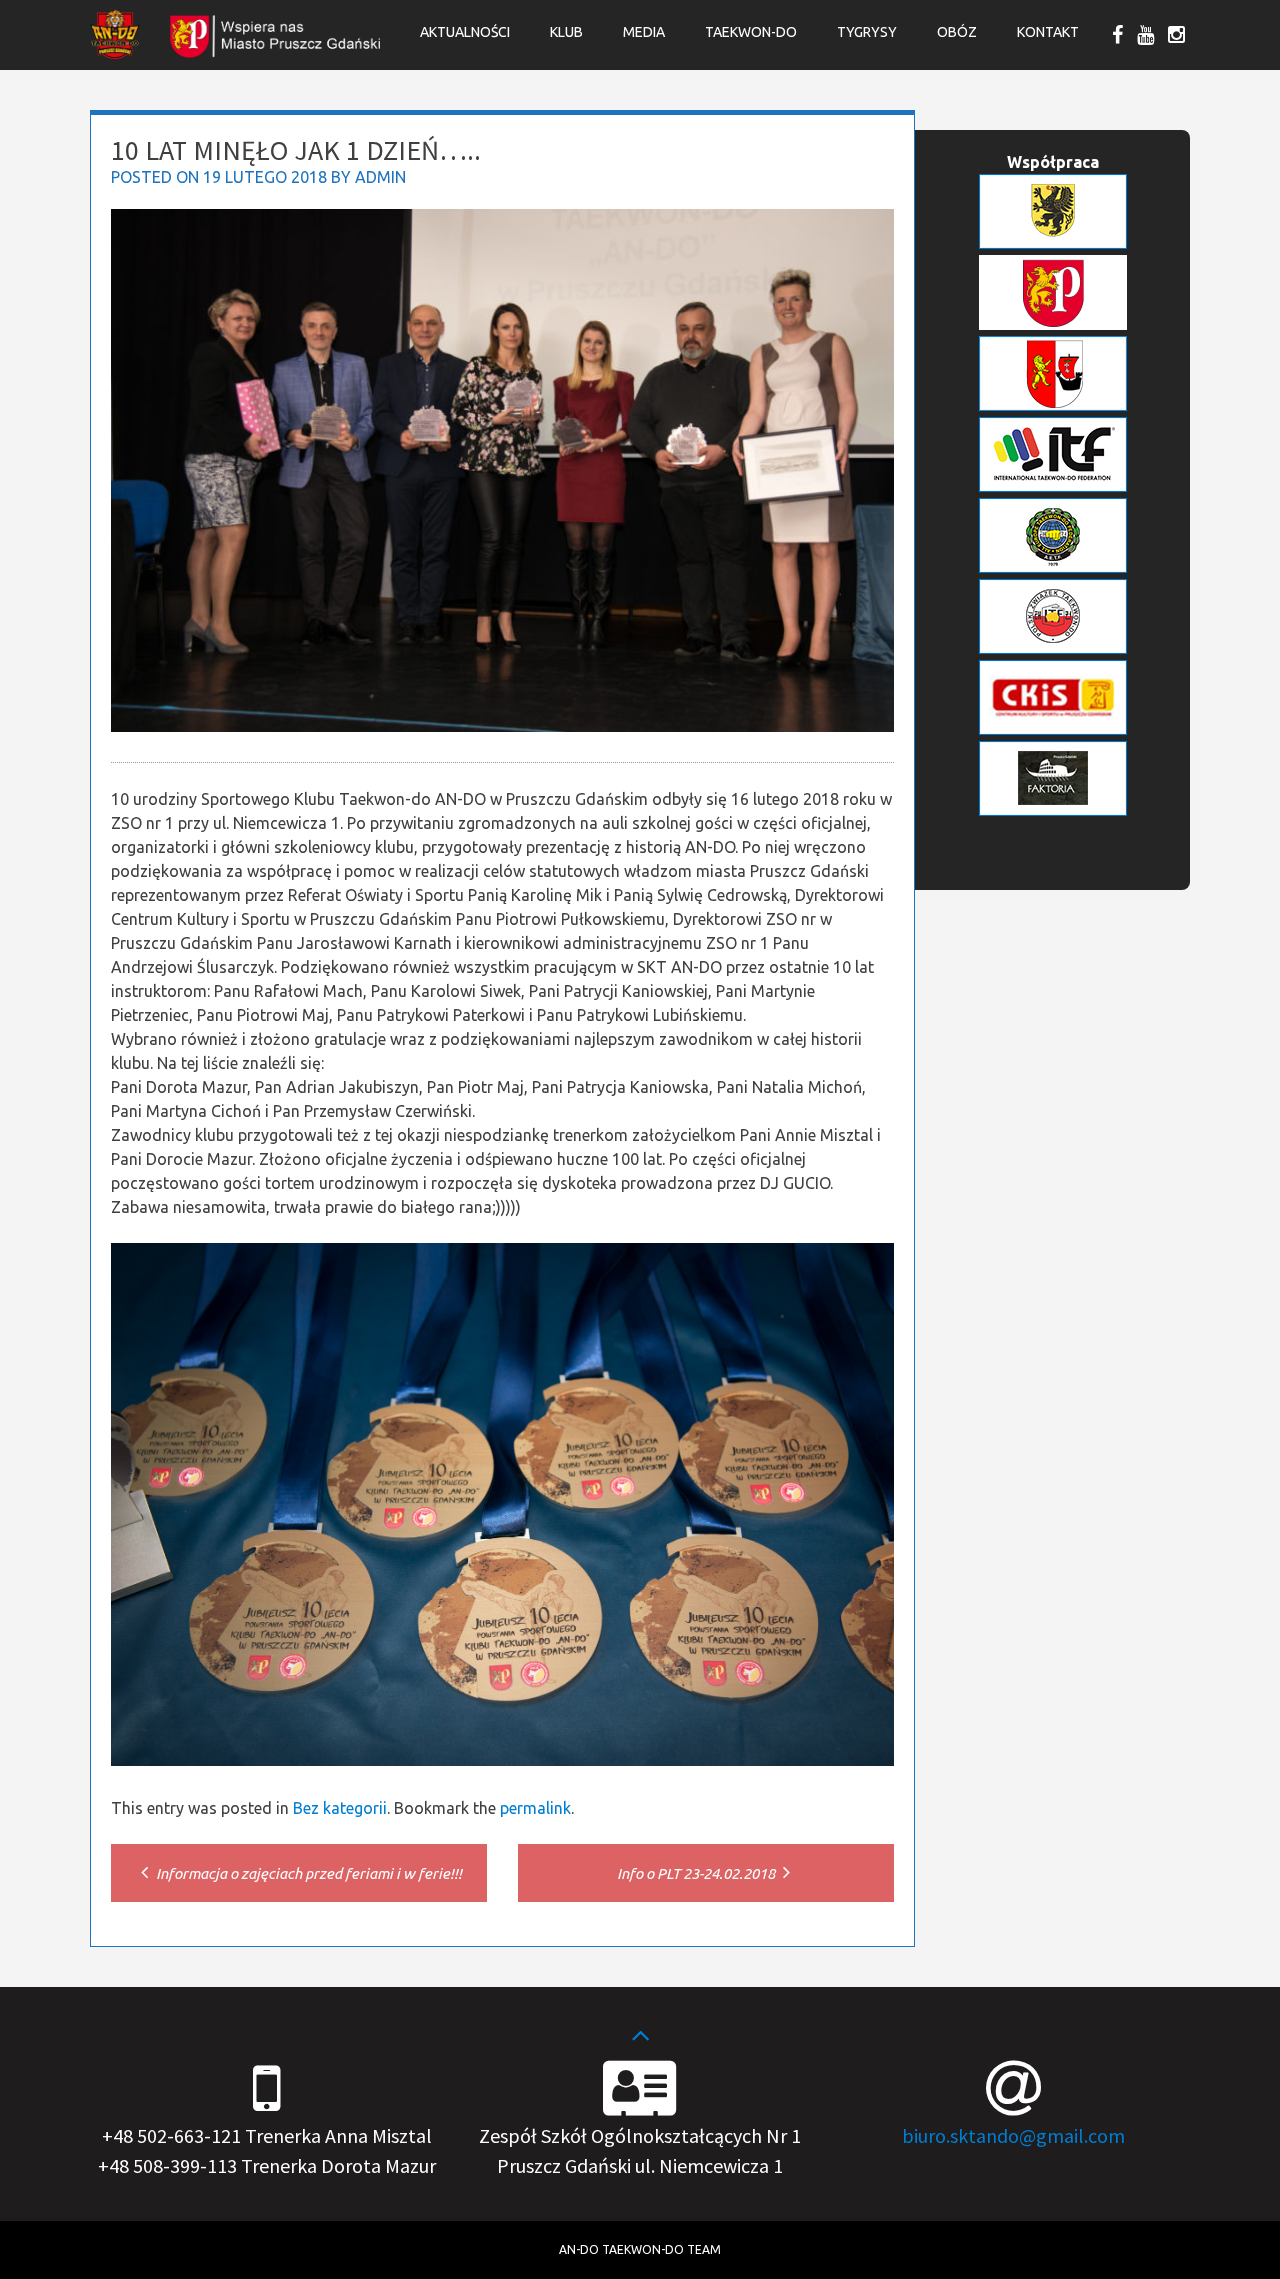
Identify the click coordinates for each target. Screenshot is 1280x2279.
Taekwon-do (751, 32)
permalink (535, 1808)
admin (380, 177)
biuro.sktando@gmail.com (1013, 2135)
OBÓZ (957, 32)
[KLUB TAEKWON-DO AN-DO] (115, 53)
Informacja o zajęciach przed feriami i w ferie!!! (307, 1873)
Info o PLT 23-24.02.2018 (697, 1873)
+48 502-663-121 (171, 2135)
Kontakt (1048, 32)
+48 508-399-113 (167, 2165)
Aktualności (465, 32)
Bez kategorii (340, 1808)
